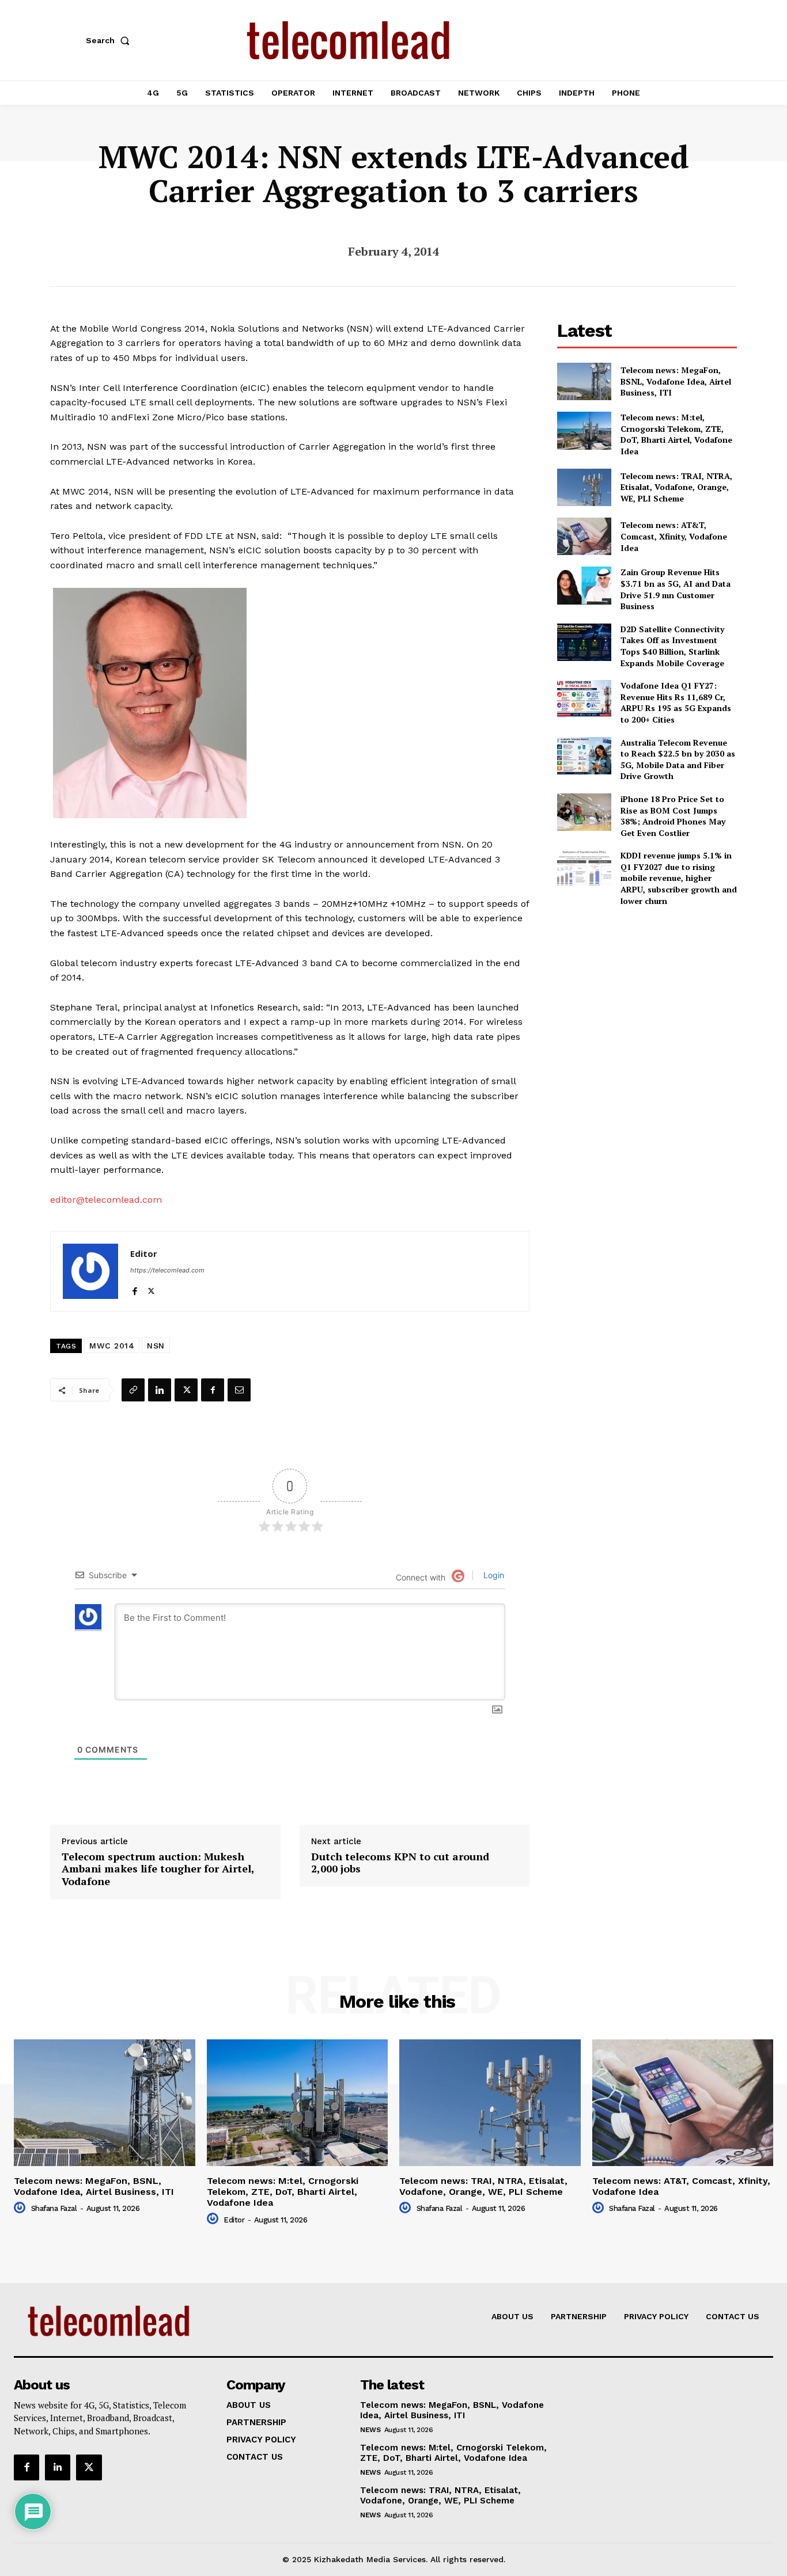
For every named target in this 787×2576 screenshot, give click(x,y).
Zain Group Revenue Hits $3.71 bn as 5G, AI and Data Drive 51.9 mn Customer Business (676, 589)
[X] (151, 1288)
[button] (110, 40)
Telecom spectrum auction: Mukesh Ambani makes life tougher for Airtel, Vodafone (158, 1869)
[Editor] (90, 1271)
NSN (156, 1346)
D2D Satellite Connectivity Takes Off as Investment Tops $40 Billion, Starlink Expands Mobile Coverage (672, 646)
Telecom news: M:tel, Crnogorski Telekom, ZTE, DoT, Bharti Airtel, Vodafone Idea (676, 434)
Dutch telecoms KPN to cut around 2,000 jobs (400, 1863)
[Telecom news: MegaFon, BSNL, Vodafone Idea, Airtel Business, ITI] (584, 381)
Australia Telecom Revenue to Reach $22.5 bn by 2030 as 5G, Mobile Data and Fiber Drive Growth (678, 759)
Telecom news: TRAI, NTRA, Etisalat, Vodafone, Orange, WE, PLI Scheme (676, 487)
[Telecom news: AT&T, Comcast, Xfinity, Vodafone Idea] (584, 536)
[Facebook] (135, 1288)
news (370, 2430)
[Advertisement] (647, 997)
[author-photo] (21, 2208)
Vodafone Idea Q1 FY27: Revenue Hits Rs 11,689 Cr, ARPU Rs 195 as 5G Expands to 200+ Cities (676, 702)
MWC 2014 (112, 1346)
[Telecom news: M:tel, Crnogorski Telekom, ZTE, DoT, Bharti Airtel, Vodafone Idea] (584, 430)
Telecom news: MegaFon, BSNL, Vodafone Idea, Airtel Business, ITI (676, 381)
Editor (144, 1253)
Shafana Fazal (54, 2208)
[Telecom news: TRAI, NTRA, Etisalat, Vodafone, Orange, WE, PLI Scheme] (584, 487)
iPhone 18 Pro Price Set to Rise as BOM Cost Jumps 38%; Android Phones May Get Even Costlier (673, 816)
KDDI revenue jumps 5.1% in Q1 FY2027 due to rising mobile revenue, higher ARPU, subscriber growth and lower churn (679, 878)
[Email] (239, 1390)
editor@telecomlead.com (106, 1200)
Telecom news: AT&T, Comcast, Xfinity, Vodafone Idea (674, 536)
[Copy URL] (133, 1390)
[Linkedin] (160, 1390)
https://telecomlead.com (167, 1270)
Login (493, 1575)
